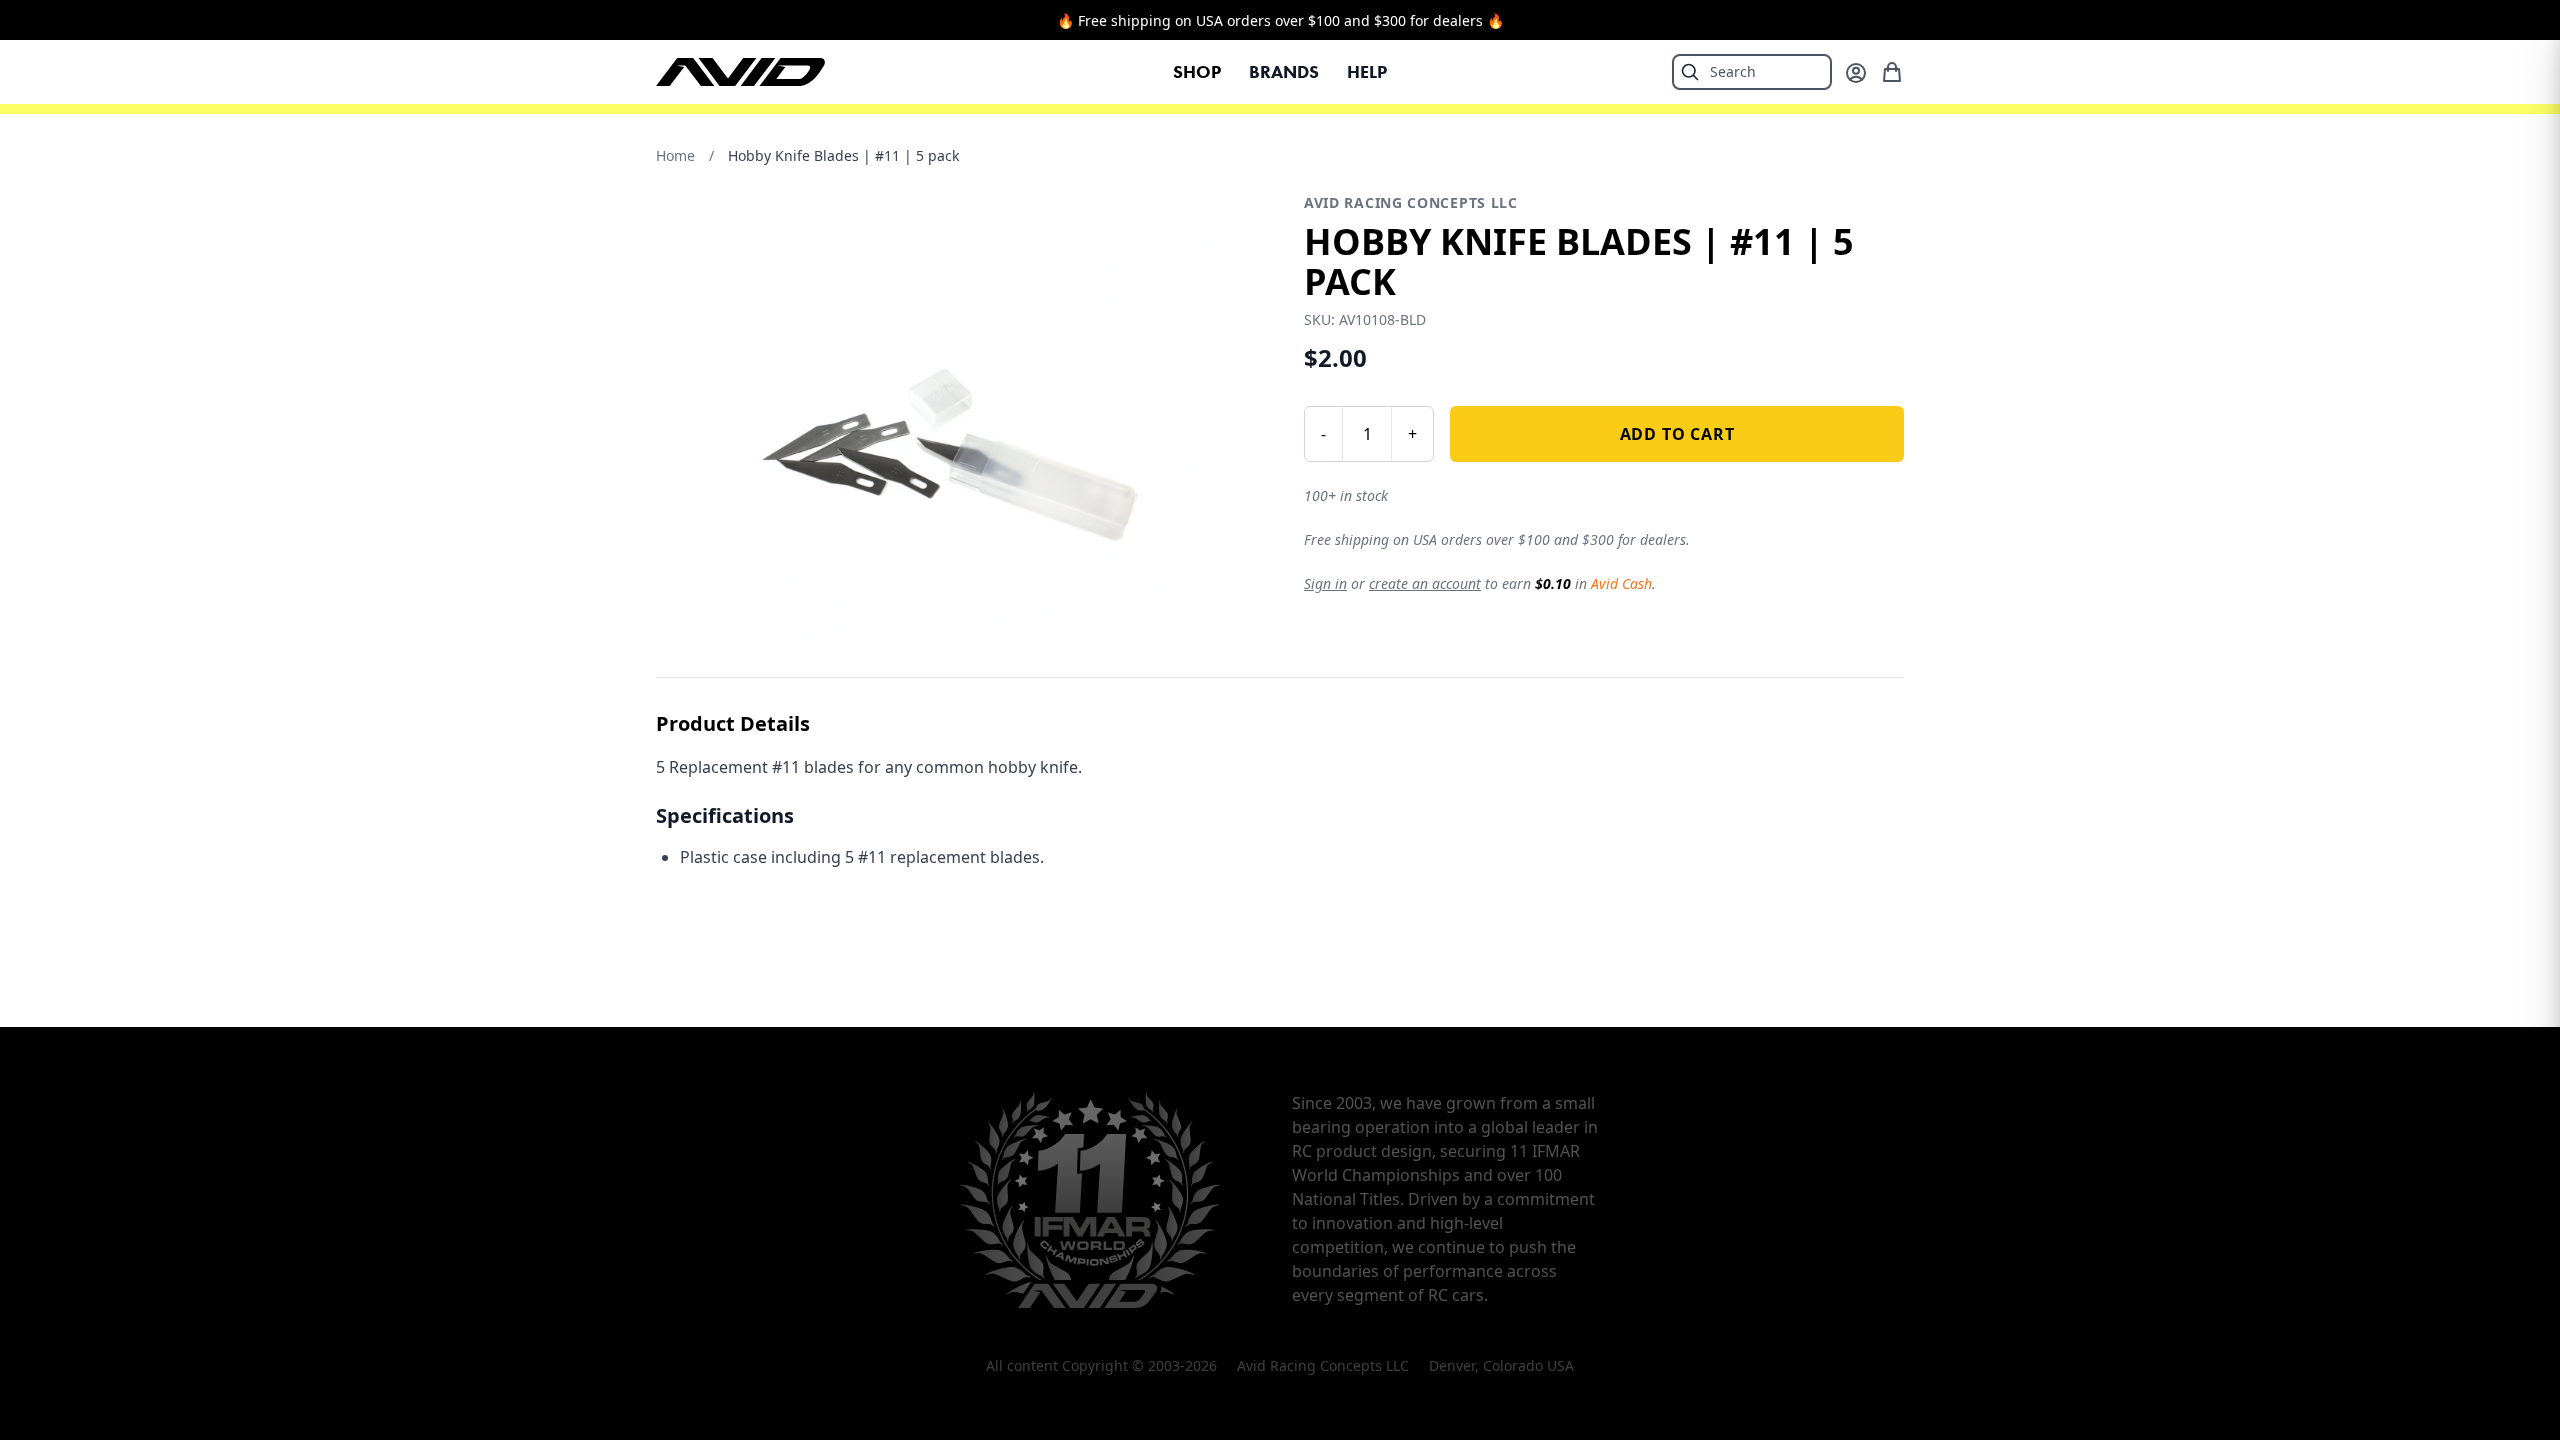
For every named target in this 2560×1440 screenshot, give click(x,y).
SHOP (1197, 72)
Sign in (1325, 583)
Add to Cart (1677, 434)
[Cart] (1892, 72)
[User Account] (1856, 73)
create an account (1425, 583)
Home (675, 155)
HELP (1367, 72)
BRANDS (1284, 72)
